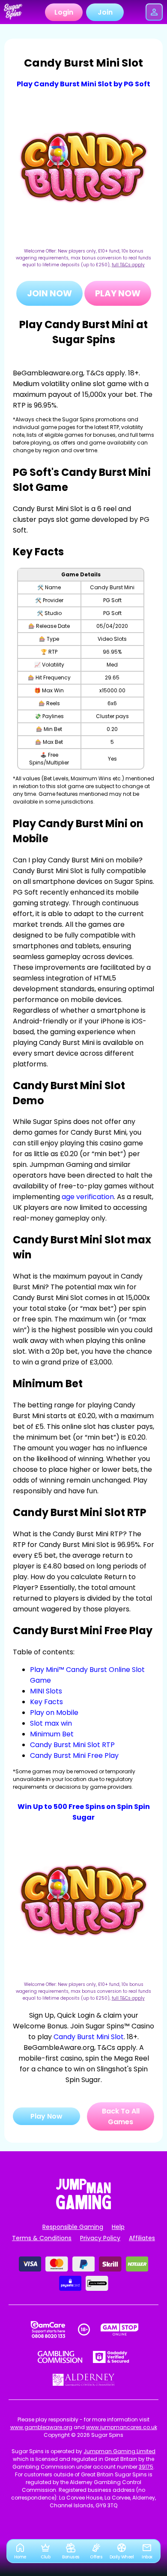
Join (105, 12)
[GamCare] (48, 2329)
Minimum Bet (52, 1734)
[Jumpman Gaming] (83, 2207)
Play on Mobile (54, 1713)
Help (118, 2227)
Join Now (49, 293)
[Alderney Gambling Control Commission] (84, 2380)
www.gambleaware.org (41, 2427)
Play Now (118, 293)
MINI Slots (46, 1691)
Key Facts (46, 1702)
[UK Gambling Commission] (60, 2357)
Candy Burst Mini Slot (89, 2037)
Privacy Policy (100, 2238)
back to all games (121, 2116)
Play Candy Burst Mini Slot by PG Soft (83, 84)
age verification (88, 1197)
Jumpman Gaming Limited (119, 2451)
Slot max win (51, 1723)
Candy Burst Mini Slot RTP (72, 1745)
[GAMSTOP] (120, 2329)
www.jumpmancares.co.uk (122, 2427)
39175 (146, 2467)
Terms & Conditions (42, 2238)
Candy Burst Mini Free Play (74, 1755)
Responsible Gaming (73, 2227)
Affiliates (142, 2238)
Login (64, 12)
